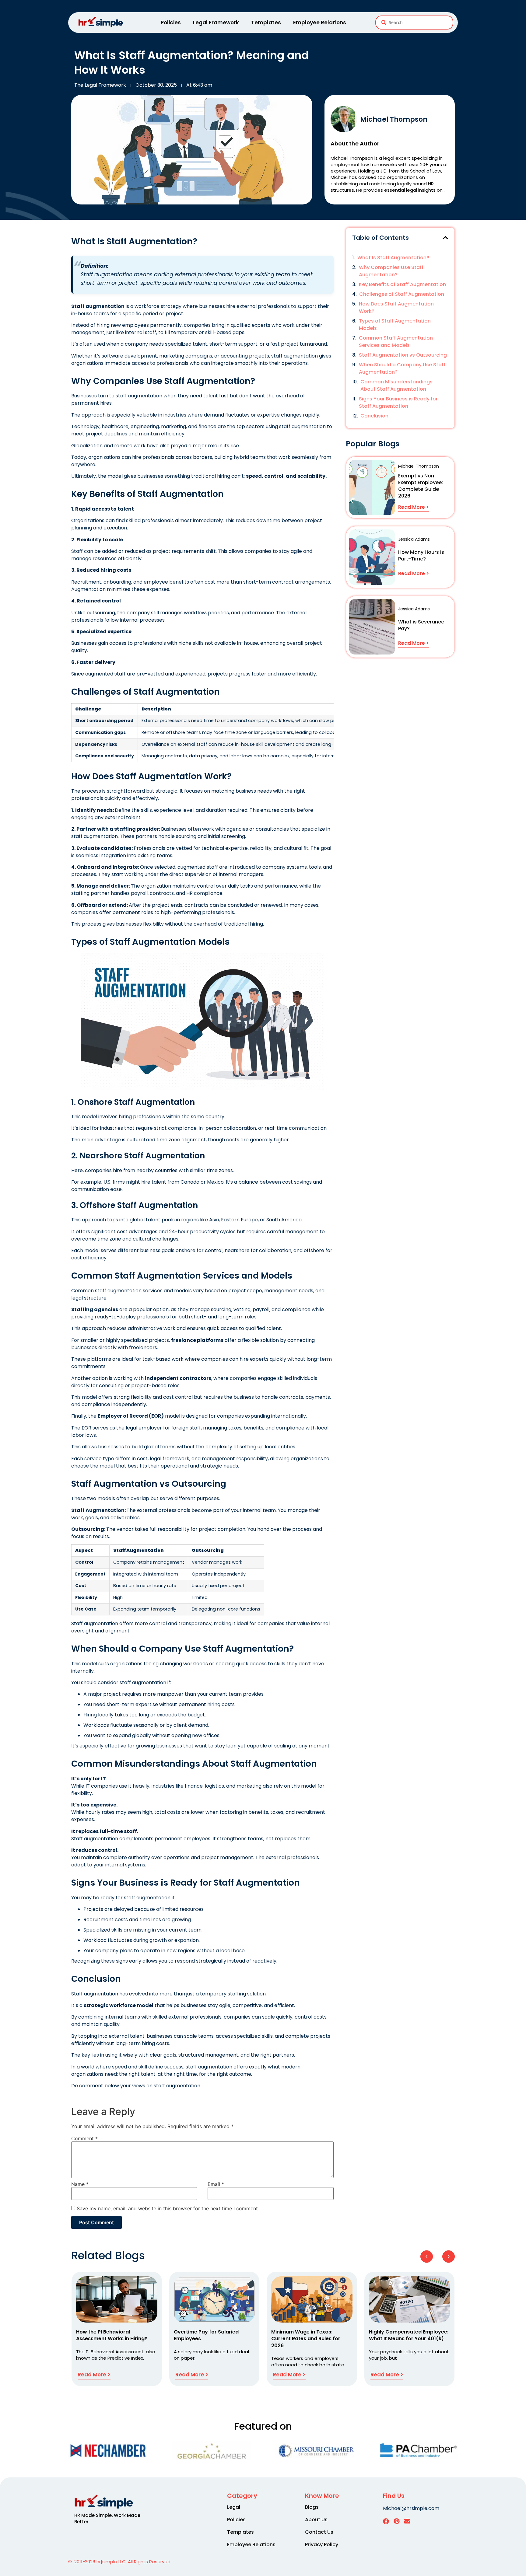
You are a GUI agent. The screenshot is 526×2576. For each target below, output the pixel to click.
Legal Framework (216, 23)
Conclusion (374, 416)
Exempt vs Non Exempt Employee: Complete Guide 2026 (421, 486)
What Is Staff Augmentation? (393, 258)
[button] (445, 238)
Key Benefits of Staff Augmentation (402, 284)
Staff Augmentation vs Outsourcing (403, 355)
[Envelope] (407, 2521)
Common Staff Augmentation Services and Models (396, 342)
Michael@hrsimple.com (411, 2508)
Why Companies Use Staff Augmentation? (391, 271)
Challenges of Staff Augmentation (402, 294)
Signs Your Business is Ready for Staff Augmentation (398, 402)
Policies (171, 23)
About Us (316, 2520)
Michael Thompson (394, 119)
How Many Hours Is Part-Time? (421, 555)
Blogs (312, 2507)
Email (216, 2184)
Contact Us (319, 2532)
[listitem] (112, 2518)
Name (80, 2184)
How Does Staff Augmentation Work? (396, 307)
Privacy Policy (322, 2545)
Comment (84, 2138)
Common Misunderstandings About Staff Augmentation (396, 385)
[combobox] (414, 23)
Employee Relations (320, 23)
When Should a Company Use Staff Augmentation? (402, 368)
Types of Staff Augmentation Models (395, 325)
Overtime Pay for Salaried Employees (206, 2335)
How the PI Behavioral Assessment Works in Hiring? (112, 2335)
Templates (266, 23)
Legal (234, 2507)
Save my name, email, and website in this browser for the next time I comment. (168, 2208)
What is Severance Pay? (421, 625)
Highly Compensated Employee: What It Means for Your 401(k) (409, 2335)
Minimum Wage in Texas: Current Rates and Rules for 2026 (306, 2339)
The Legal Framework (100, 85)
